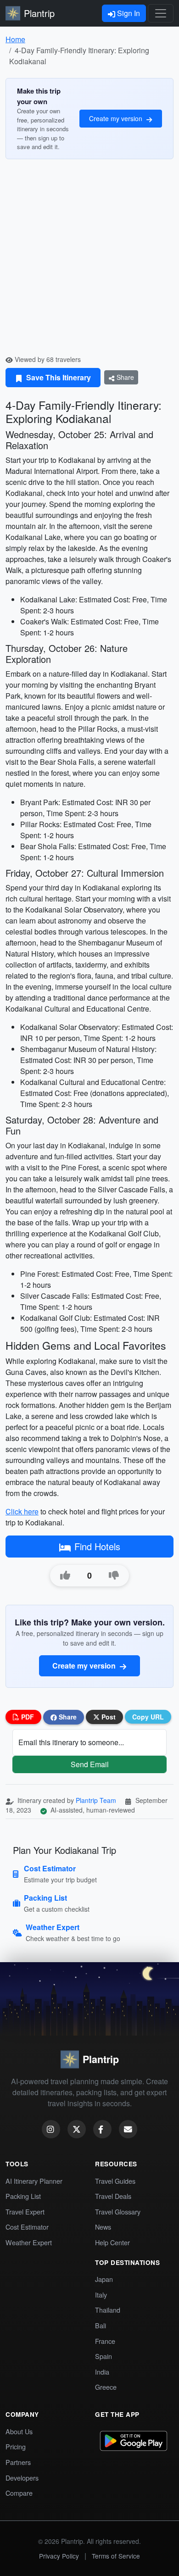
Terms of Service (116, 2556)
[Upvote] (65, 1575)
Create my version (117, 118)
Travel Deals (113, 2196)
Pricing (16, 2446)
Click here (22, 1511)
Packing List (23, 2196)
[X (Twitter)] (77, 2129)
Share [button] (67, 1717)
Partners (18, 2462)
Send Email (90, 1764)
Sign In (128, 13)
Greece (106, 2387)
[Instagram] (51, 2129)
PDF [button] (27, 1717)
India (102, 2372)
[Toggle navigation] (161, 13)
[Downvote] (114, 1575)
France (105, 2341)
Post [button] (108, 1717)
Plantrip (39, 13)
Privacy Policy (59, 2556)
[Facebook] (102, 2129)
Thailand (108, 2310)
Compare (19, 2493)
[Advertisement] (89, 261)
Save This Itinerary (58, 377)
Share (124, 377)
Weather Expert (29, 2242)
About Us (19, 2431)
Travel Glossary (118, 2212)
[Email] (128, 2129)
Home (15, 39)
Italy (101, 2295)
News (103, 2227)
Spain (103, 2356)
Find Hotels (97, 1546)
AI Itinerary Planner (34, 2181)
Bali (101, 2325)
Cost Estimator (27, 2227)
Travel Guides (115, 2181)
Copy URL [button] (148, 1717)
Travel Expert (25, 2212)
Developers (22, 2478)
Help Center (112, 2242)
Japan (104, 2279)
